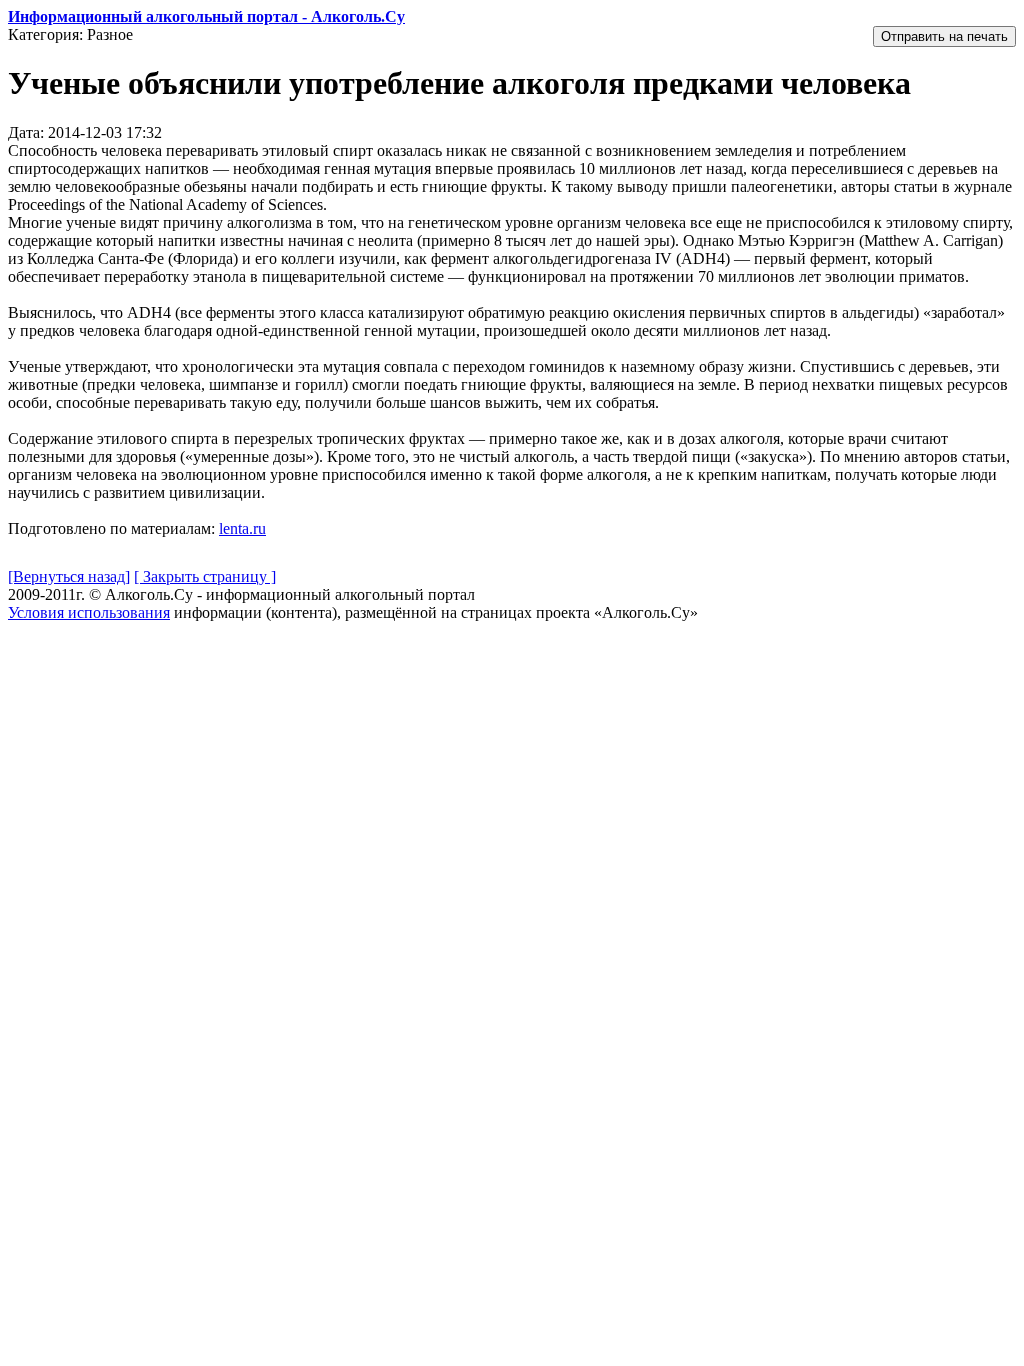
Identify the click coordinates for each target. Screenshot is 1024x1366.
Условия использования (89, 612)
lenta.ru (242, 528)
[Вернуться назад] (69, 576)
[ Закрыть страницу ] (205, 576)
